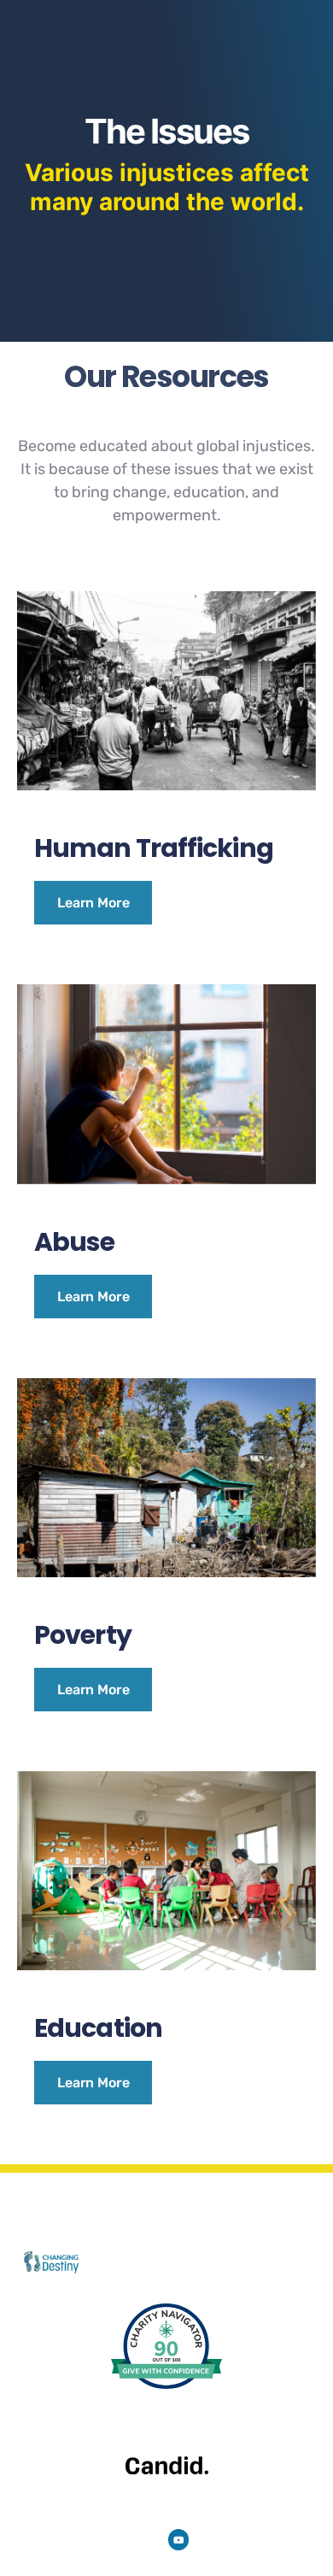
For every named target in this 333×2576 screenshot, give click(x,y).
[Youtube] (178, 2539)
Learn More (93, 903)
